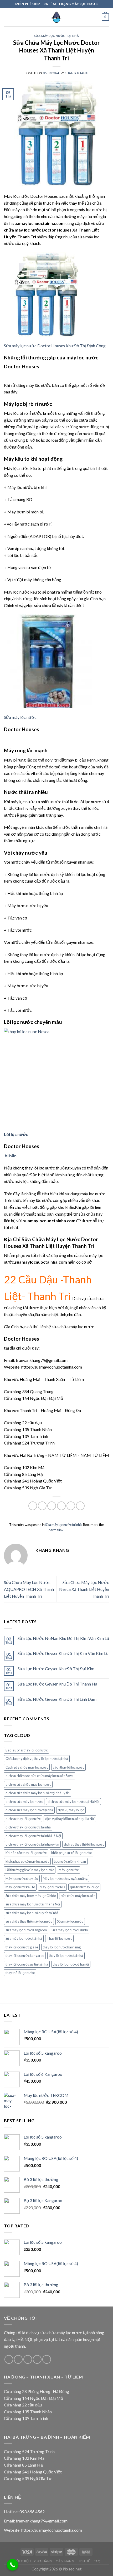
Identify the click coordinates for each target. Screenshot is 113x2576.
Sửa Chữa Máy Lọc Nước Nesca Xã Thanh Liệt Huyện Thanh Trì (84, 1589)
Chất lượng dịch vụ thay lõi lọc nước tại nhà (37, 1759)
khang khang (76, 73)
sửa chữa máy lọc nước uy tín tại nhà (32, 1913)
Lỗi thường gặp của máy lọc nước (30, 1870)
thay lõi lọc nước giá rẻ (22, 1947)
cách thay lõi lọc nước (68, 1767)
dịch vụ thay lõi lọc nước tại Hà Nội (70, 1819)
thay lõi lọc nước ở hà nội (71, 1964)
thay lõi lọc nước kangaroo (25, 1956)
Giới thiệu (22, 2561)
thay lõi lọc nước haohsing (62, 1947)
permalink (56, 1530)
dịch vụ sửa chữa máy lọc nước (28, 1784)
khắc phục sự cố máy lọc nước (27, 1861)
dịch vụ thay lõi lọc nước (23, 1819)
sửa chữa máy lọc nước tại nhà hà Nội (33, 1904)
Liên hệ (84, 2561)
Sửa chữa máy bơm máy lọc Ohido (31, 1896)
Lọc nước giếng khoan (70, 1861)
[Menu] (7, 17)
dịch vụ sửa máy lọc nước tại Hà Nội (73, 1802)
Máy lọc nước (69, 1870)
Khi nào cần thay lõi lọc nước (26, 1853)
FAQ (97, 2561)
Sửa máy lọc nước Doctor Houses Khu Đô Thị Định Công (55, 346)
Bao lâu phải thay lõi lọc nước (27, 1750)
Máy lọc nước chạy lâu (22, 1879)
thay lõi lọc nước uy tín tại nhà (27, 1964)
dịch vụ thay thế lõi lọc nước (84, 1844)
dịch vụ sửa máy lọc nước (24, 1802)
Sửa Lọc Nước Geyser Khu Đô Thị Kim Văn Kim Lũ (63, 1653)
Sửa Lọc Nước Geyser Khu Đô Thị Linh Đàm (57, 1699)
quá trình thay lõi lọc (84, 1887)
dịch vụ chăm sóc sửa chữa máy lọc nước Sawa (40, 1776)
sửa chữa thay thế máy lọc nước (29, 1921)
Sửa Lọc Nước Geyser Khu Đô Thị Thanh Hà (57, 1684)
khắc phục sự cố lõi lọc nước (71, 1853)
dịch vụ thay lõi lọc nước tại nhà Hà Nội (33, 1836)
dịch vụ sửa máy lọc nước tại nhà (29, 1810)
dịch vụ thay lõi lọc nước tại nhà (28, 1827)
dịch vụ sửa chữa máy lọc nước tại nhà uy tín (38, 1793)
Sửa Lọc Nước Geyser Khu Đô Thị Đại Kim (56, 1669)
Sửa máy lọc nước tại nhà (56, 36)
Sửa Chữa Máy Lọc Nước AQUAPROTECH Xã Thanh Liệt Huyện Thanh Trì (29, 1589)
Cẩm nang (65, 2561)
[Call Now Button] (13, 2565)
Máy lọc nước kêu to (20, 1887)
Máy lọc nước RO (52, 1887)
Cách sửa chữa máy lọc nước (27, 1767)
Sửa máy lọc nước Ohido (70, 1930)
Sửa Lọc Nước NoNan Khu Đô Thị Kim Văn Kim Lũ (63, 1638)
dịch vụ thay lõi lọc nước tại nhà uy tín (32, 1844)
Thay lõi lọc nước (59, 1938)
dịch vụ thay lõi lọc (71, 1810)
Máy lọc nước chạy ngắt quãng (65, 1879)
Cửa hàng (43, 2561)
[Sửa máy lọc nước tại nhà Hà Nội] (56, 17)
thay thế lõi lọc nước (20, 1973)
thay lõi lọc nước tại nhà (66, 1956)
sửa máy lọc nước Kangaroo (26, 1930)
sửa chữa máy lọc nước (78, 1896)
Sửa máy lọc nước (20, 717)
